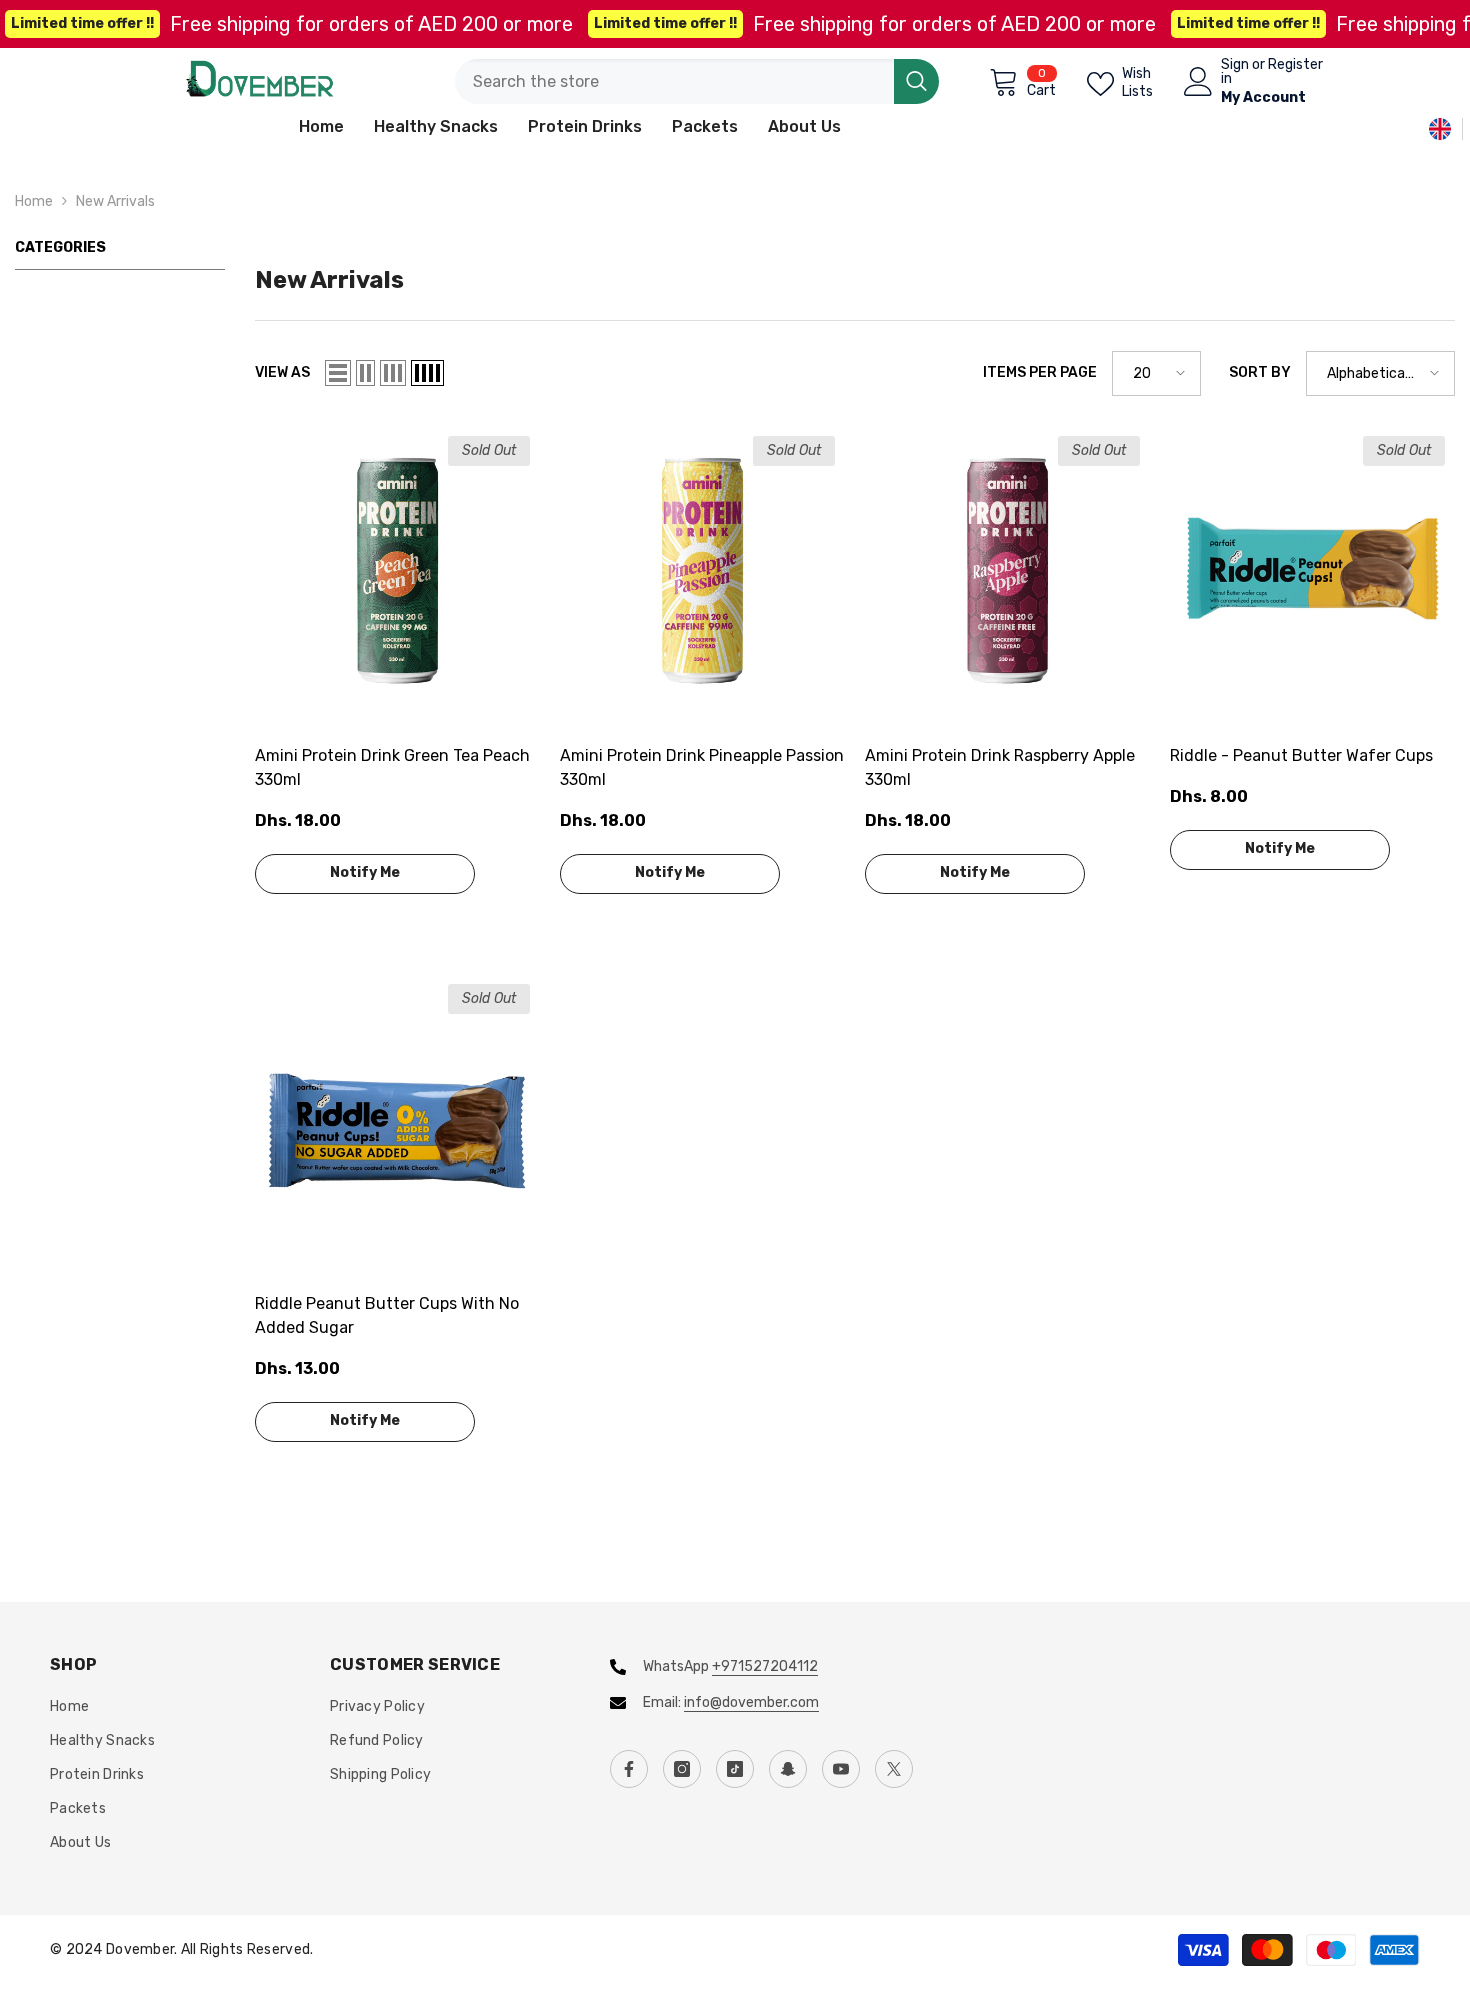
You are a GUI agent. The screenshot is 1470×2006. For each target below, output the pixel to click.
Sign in (1235, 72)
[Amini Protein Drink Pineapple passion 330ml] (702, 568)
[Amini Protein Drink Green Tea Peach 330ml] (397, 568)
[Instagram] (682, 1769)
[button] (338, 373)
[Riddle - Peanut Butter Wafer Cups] (1312, 568)
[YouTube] (841, 1769)
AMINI (273, 730)
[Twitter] (894, 1769)
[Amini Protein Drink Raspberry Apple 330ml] (1007, 568)
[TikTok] (735, 1769)
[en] (1440, 128)
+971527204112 (765, 1666)
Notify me (365, 872)
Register (1295, 65)
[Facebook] (629, 1769)
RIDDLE (1193, 730)
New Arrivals (115, 201)
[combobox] (674, 81)
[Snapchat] (788, 1769)
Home (34, 201)
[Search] (697, 81)
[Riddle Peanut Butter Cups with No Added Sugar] (397, 1116)
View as (282, 372)
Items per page (1040, 372)
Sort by (1260, 372)
